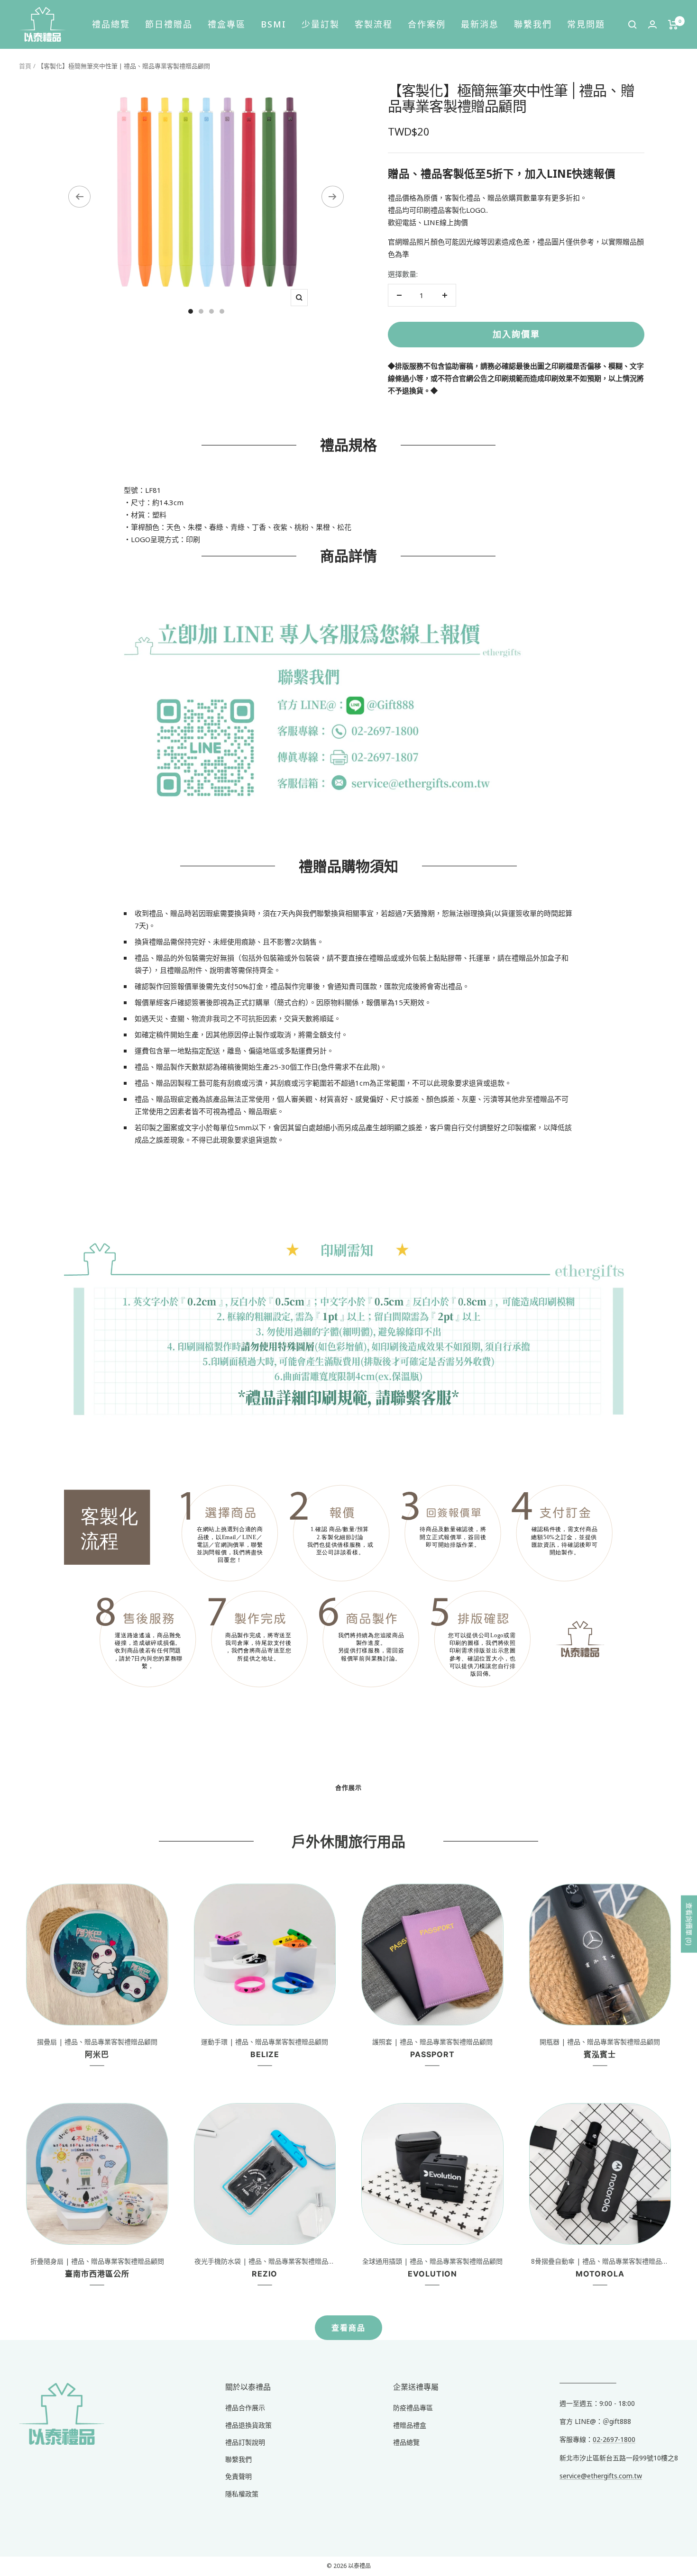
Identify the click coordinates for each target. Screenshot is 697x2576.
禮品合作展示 (245, 2408)
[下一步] (333, 197)
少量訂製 (321, 24)
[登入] (652, 24)
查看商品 (348, 2328)
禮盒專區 (227, 24)
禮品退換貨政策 (248, 2425)
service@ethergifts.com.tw (601, 2476)
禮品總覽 (111, 24)
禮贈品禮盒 (410, 2425)
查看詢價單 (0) (689, 1924)
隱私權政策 (242, 2494)
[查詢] (633, 25)
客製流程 (374, 24)
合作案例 (427, 24)
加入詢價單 (516, 334)
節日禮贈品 (169, 24)
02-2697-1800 (614, 2439)
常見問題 (586, 24)
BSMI (274, 24)
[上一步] (79, 197)
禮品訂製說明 (245, 2442)
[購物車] (673, 25)
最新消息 (480, 24)
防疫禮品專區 (413, 2408)
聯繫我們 (533, 24)
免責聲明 (238, 2476)
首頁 (25, 66)
